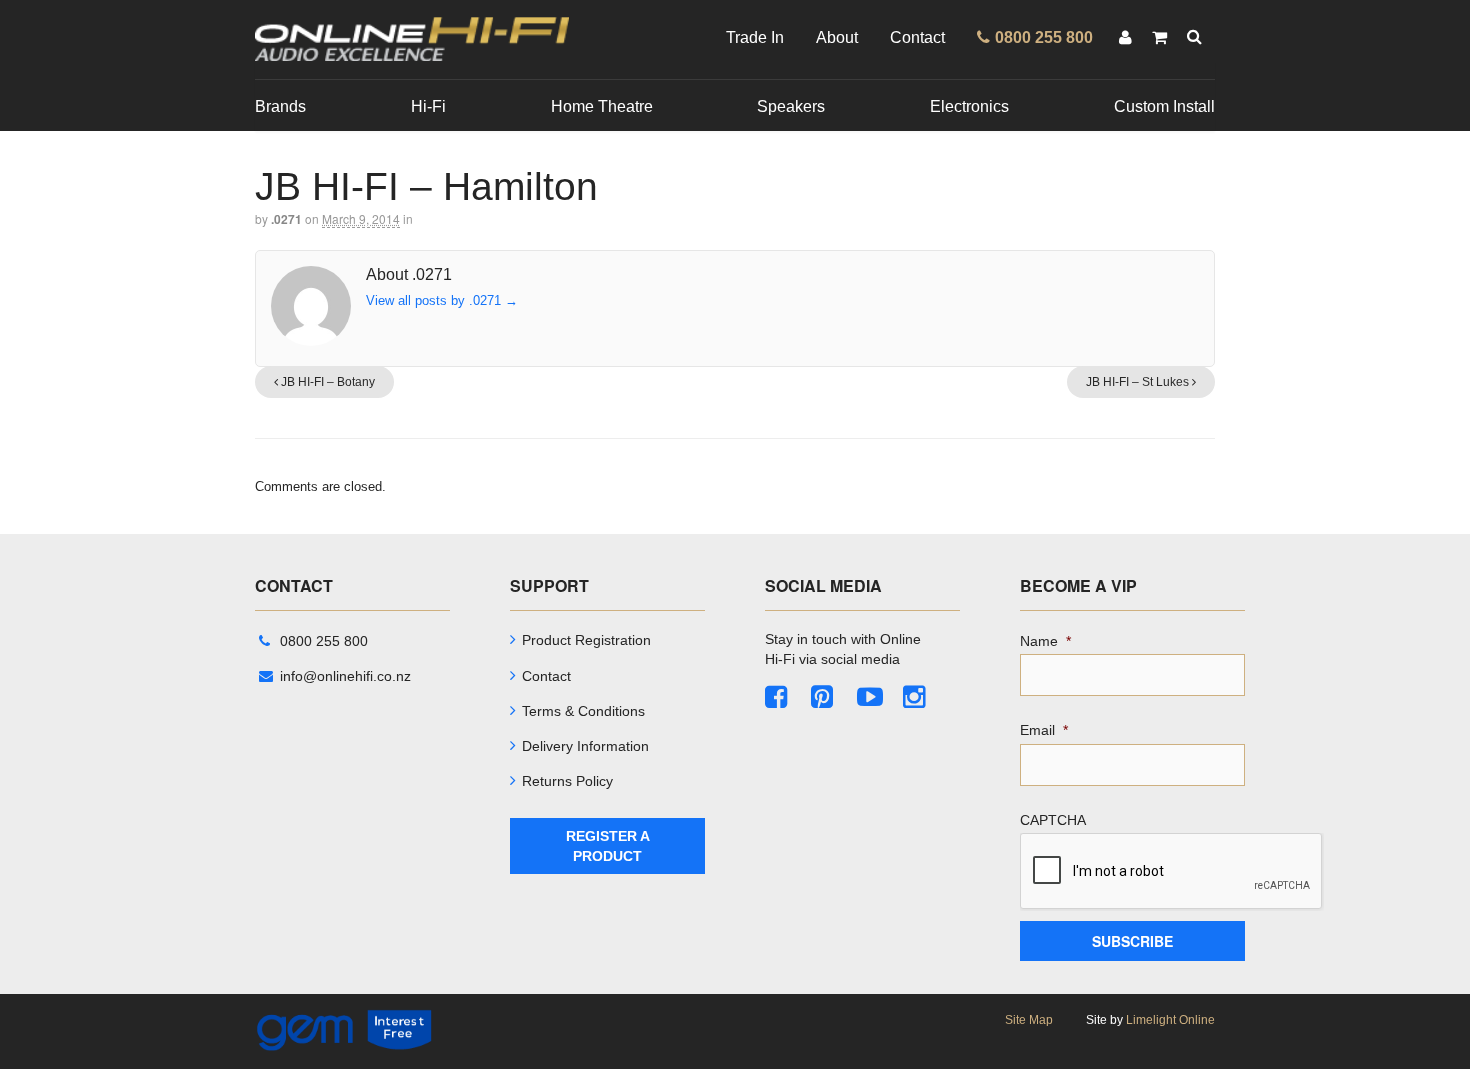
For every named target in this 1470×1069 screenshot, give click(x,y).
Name (1045, 641)
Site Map (1029, 1020)
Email (1044, 730)
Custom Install (1164, 106)
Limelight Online (1170, 1020)
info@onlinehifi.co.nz (345, 676)
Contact (917, 37)
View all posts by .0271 (442, 300)
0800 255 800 (324, 641)
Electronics (969, 106)
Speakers (791, 106)
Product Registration (586, 640)
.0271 (286, 219)
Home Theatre (602, 106)
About (837, 37)
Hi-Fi (428, 106)
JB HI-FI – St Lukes (1139, 381)
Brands (280, 106)
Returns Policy (567, 781)
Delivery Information (585, 746)
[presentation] (1172, 872)
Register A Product (608, 846)
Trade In (755, 37)
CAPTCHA (1053, 820)
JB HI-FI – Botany (326, 381)
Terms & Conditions (583, 711)
